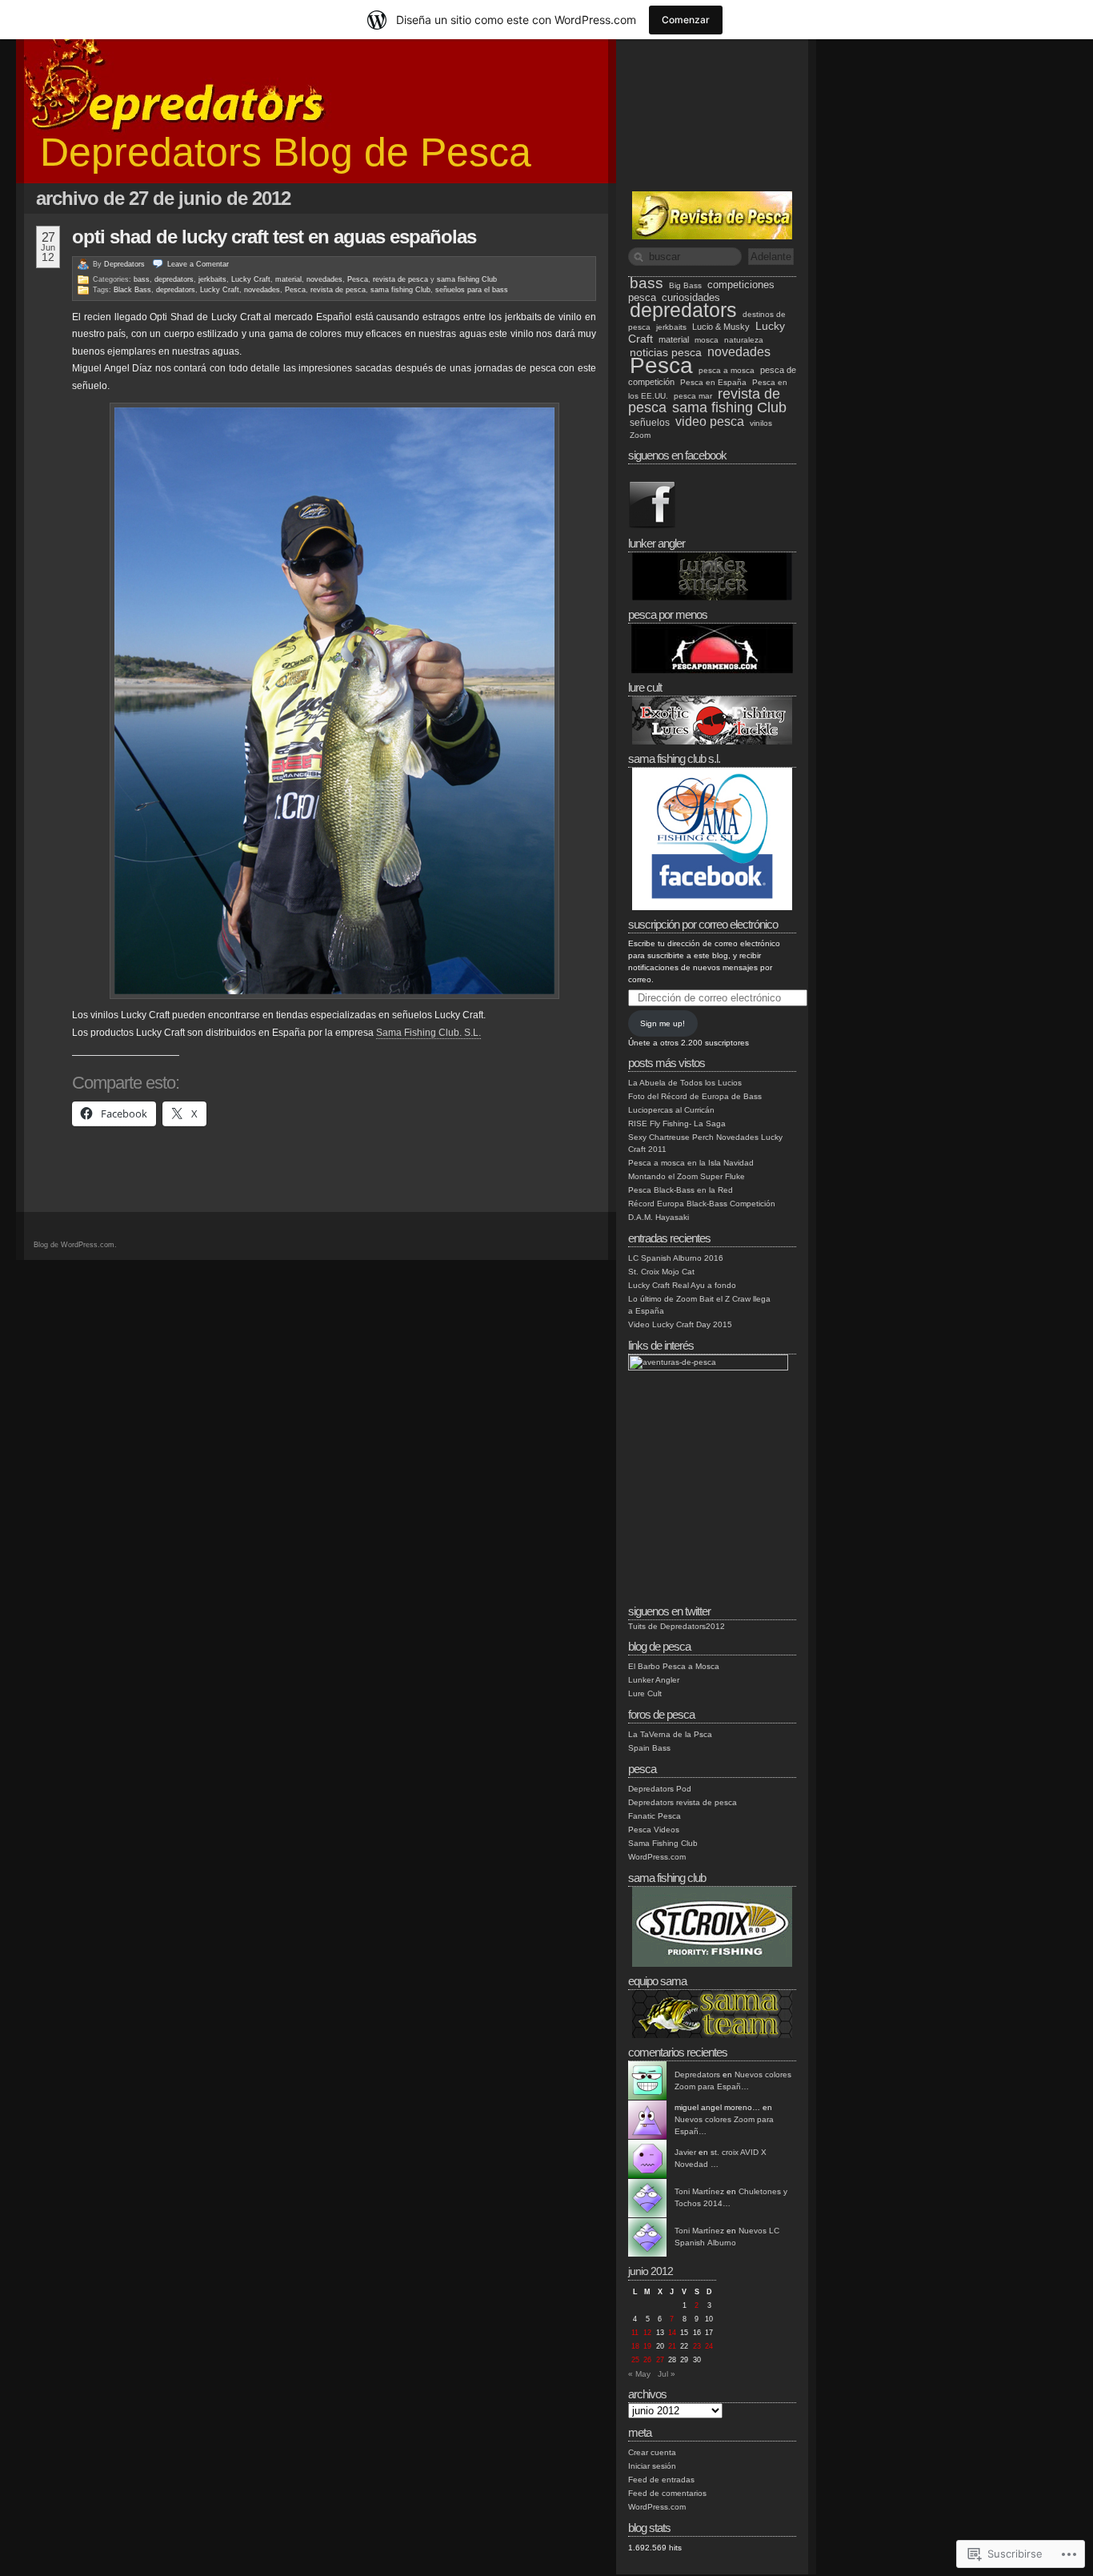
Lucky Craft (251, 279)
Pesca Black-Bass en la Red (681, 1190)
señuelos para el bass (472, 290)
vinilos (761, 423)
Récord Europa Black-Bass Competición (702, 1204)
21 (672, 2346)
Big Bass (685, 285)
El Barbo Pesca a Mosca (674, 1666)
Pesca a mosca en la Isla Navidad (691, 1163)
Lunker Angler (654, 1680)
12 (647, 2333)
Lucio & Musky (721, 327)
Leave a (198, 264)
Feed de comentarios (667, 2493)
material (288, 279)
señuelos (650, 422)
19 (647, 2346)
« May (639, 2374)
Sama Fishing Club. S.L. (428, 1033)
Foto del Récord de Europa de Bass (695, 1096)
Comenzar (686, 20)
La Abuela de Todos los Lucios (685, 1083)
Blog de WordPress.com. (75, 1245)
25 (635, 2360)
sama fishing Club (467, 279)
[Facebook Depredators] (652, 526)
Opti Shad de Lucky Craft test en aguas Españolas (274, 237)
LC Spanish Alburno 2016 (676, 1258)
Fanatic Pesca (655, 1816)
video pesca (710, 421)
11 (635, 2333)
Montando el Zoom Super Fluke (687, 1176)
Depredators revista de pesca (683, 1802)
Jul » (667, 2374)
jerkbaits (212, 279)
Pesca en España (713, 382)
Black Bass (132, 290)
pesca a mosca (727, 370)
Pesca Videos (654, 1830)
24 (709, 2346)
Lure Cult (645, 1693)
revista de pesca (400, 279)
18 (635, 2346)
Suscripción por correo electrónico (703, 924)
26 (647, 2360)
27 (660, 2360)
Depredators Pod (660, 1789)
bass (142, 279)
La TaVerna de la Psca (670, 1734)
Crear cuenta (652, 2452)
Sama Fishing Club (663, 1843)
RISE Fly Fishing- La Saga (677, 1123)
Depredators (124, 264)
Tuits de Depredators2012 (677, 1626)
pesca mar (693, 396)
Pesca (358, 279)
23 (697, 2346)
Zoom (640, 435)
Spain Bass (649, 1748)
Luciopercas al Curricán (671, 1110)
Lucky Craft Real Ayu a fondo (682, 1285)
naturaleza (744, 340)
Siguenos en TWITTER (669, 1611)
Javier (685, 2152)
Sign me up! (663, 1023)
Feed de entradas (661, 2480)
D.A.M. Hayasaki (659, 1217)
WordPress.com (657, 1857)
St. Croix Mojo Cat (661, 1272)
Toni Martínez (699, 2191)
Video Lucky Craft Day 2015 (680, 1324)
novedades (324, 279)
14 (672, 2333)
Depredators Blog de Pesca (286, 152)
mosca (707, 340)
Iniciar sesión (652, 2466)
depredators (174, 279)
